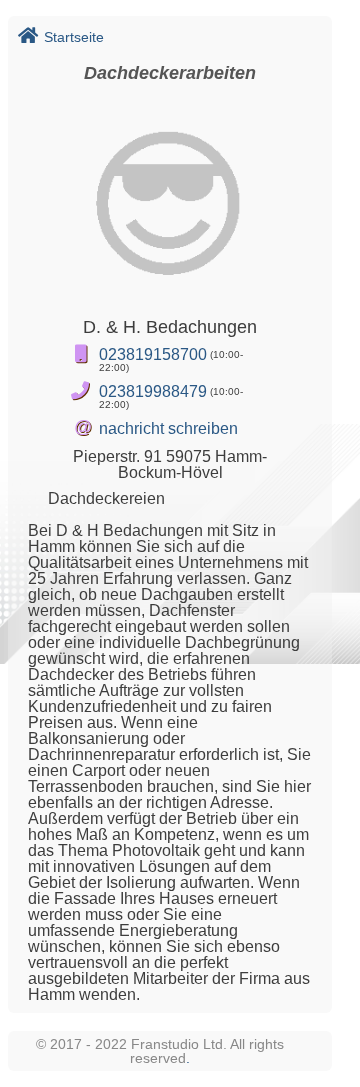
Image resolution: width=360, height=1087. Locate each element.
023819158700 (153, 354)
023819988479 (153, 391)
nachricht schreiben (168, 428)
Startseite (74, 37)
